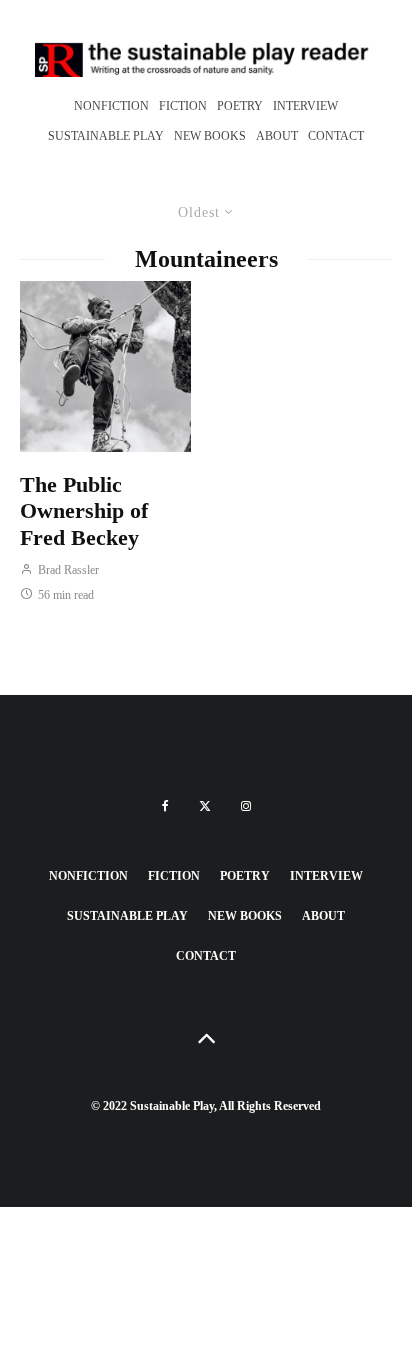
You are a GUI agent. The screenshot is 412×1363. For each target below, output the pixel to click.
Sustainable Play (106, 136)
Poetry (240, 106)
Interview (305, 106)
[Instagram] (246, 806)
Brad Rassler (67, 570)
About (277, 136)
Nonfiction (111, 106)
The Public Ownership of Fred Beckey (84, 511)
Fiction (183, 106)
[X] (205, 806)
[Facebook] (165, 806)
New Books (210, 136)
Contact (336, 136)
